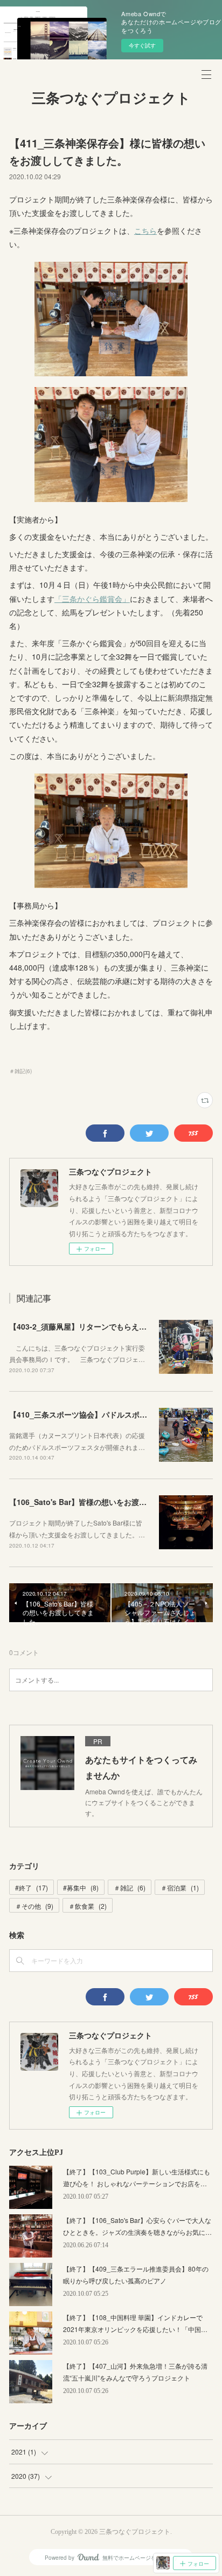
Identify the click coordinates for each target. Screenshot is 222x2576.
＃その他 (34, 1906)
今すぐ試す (142, 45)
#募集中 (81, 1887)
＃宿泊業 (180, 1887)
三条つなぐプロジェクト (111, 99)
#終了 (32, 1887)
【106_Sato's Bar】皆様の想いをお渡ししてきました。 (104, 1502)
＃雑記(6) (20, 1071)
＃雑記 (130, 1887)
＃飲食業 (88, 1906)
